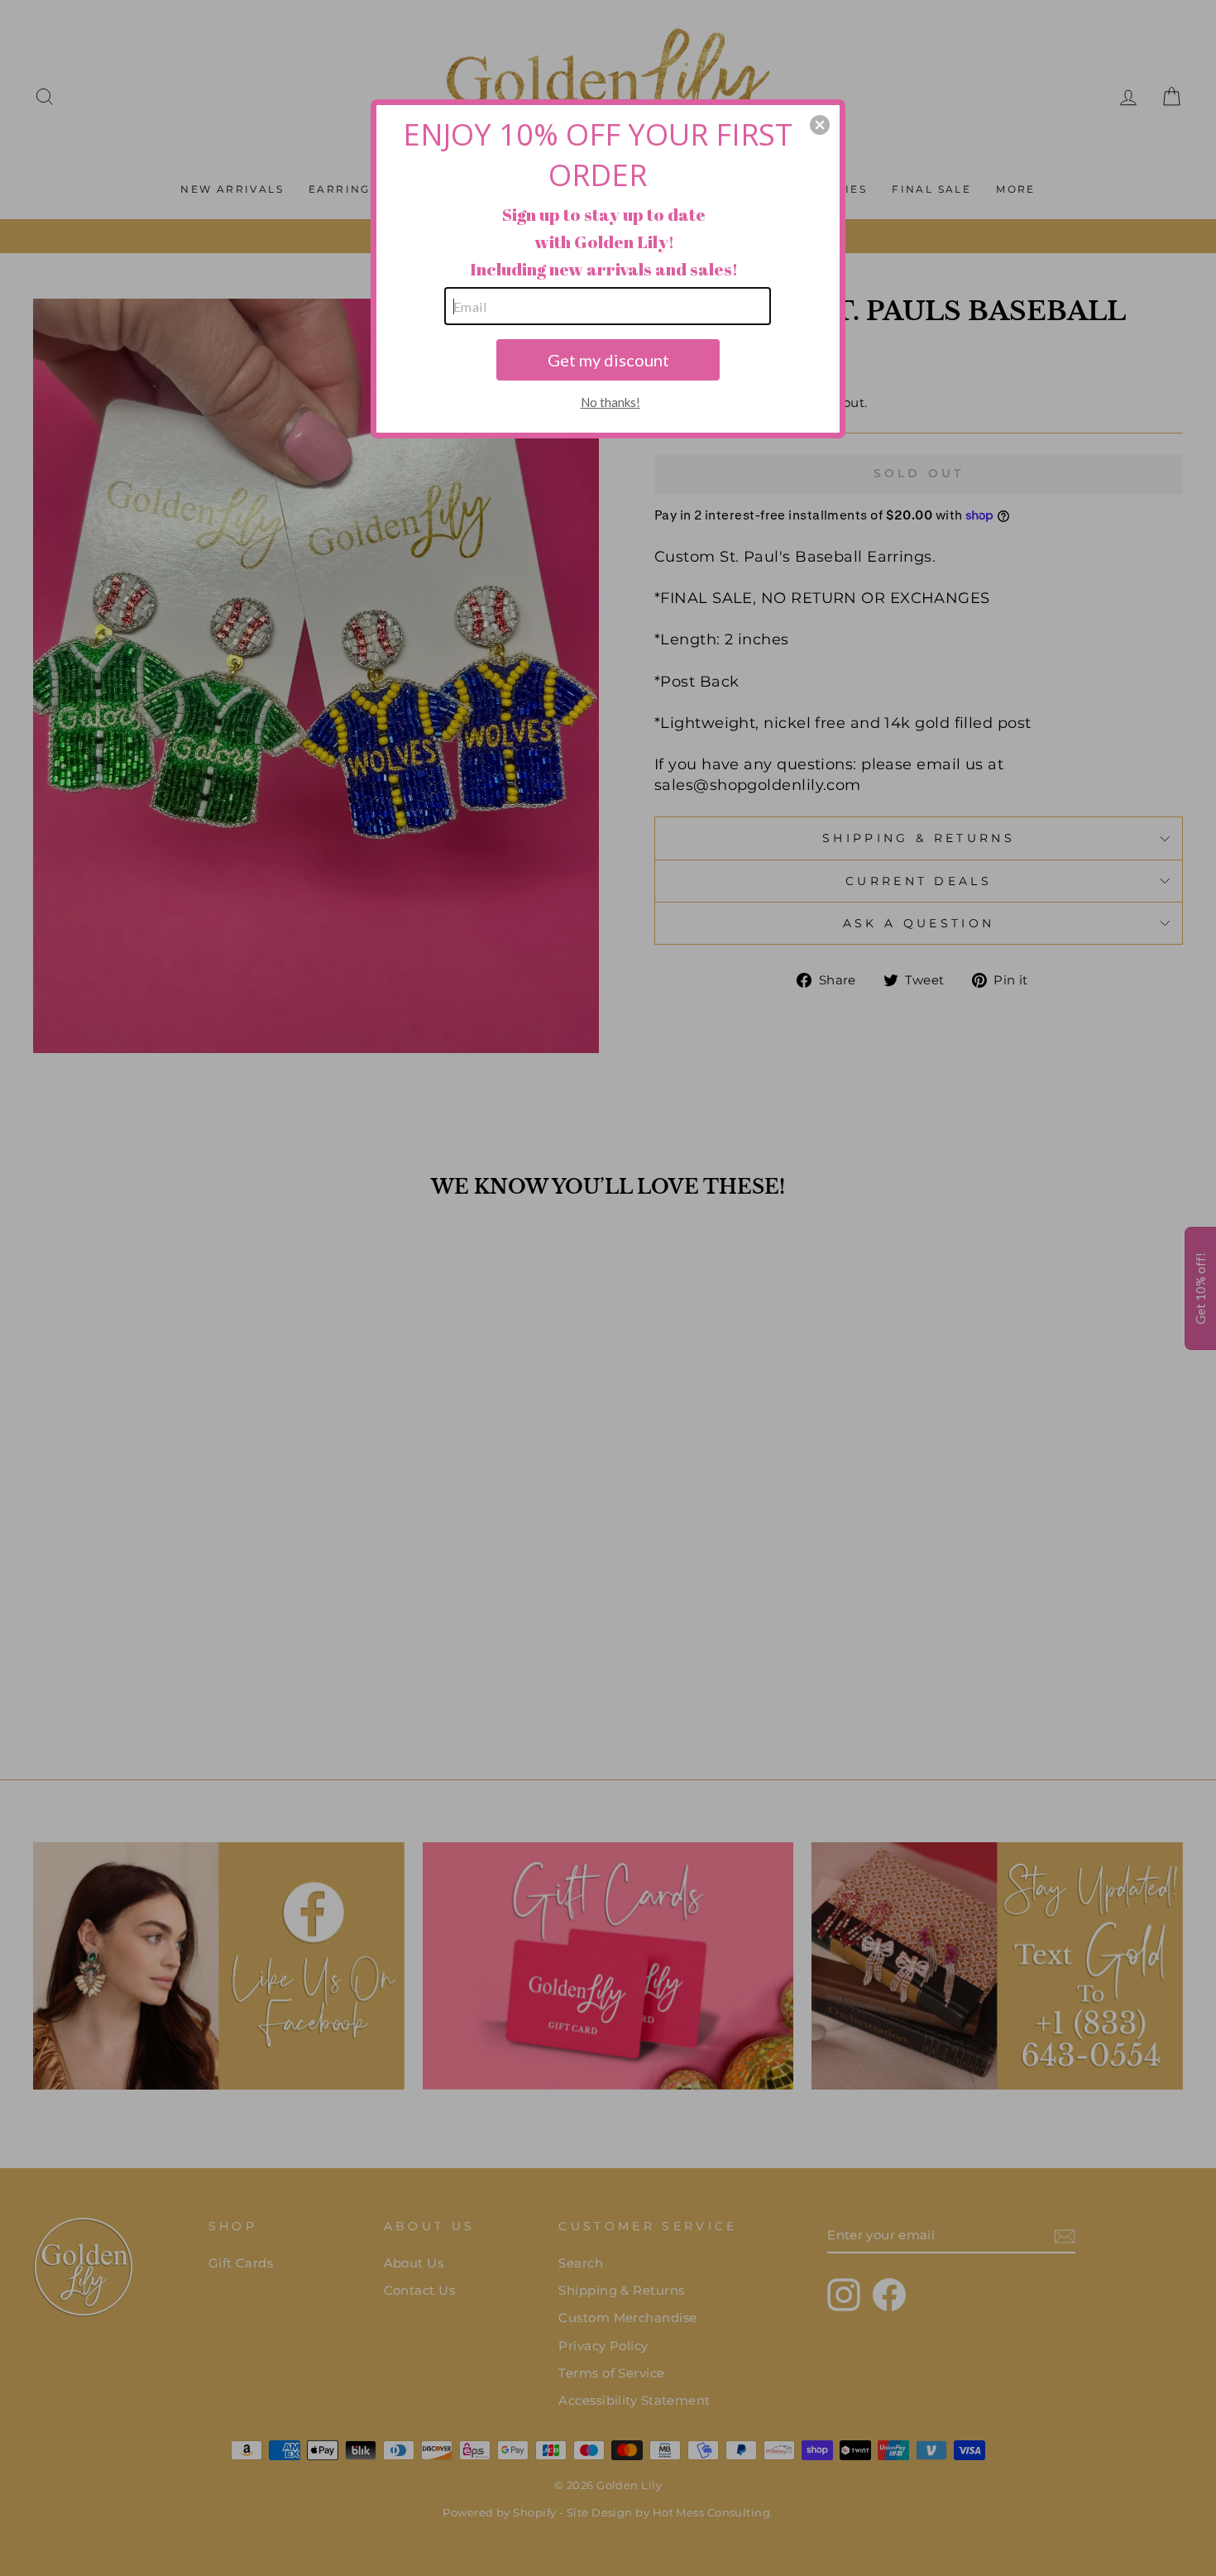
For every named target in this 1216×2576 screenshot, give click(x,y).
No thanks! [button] (610, 402)
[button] (820, 125)
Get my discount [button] (608, 360)
